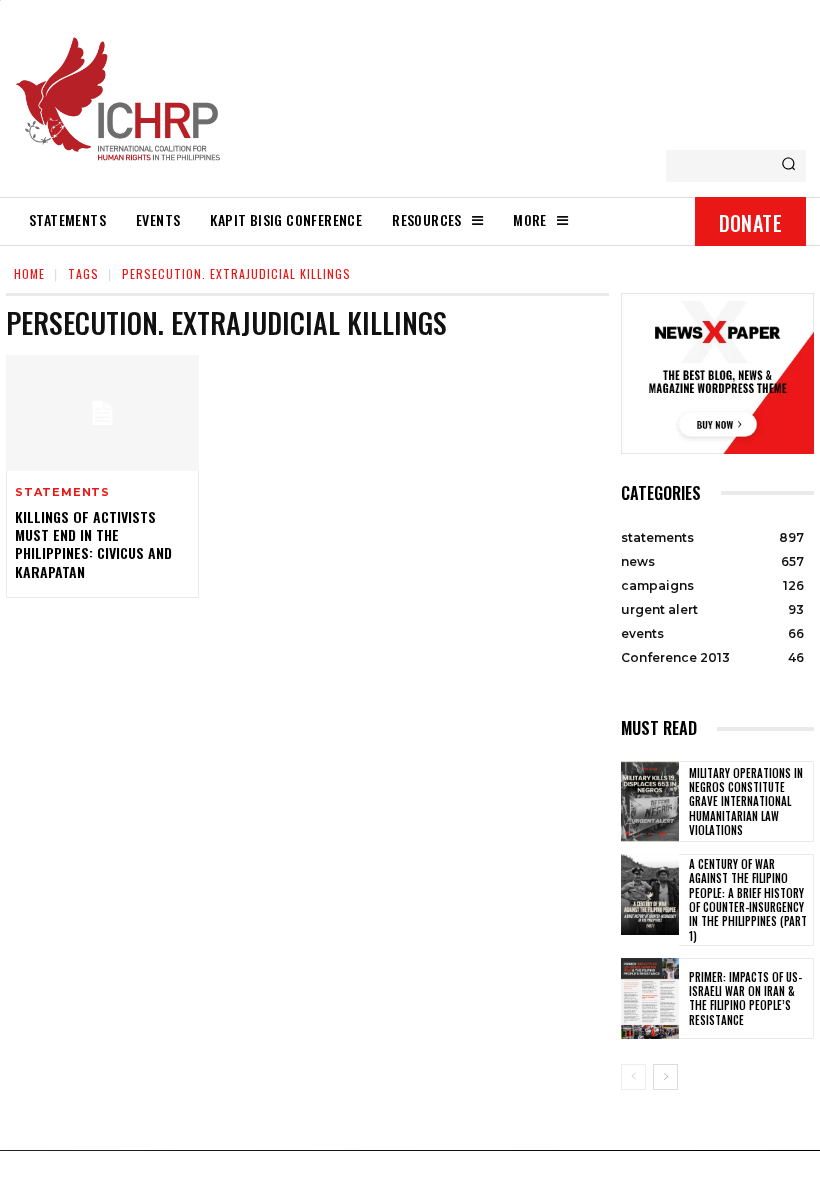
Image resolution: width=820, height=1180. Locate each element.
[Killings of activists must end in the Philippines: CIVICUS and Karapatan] (102, 413)
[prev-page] (633, 1077)
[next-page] (665, 1077)
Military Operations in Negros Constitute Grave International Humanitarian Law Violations (746, 801)
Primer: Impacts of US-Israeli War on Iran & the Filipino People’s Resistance (745, 998)
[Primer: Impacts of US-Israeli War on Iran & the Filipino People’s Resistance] (650, 998)
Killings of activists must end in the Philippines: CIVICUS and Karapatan (93, 544)
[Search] (788, 166)
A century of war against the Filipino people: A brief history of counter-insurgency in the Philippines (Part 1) (748, 899)
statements (62, 492)
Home (29, 273)
